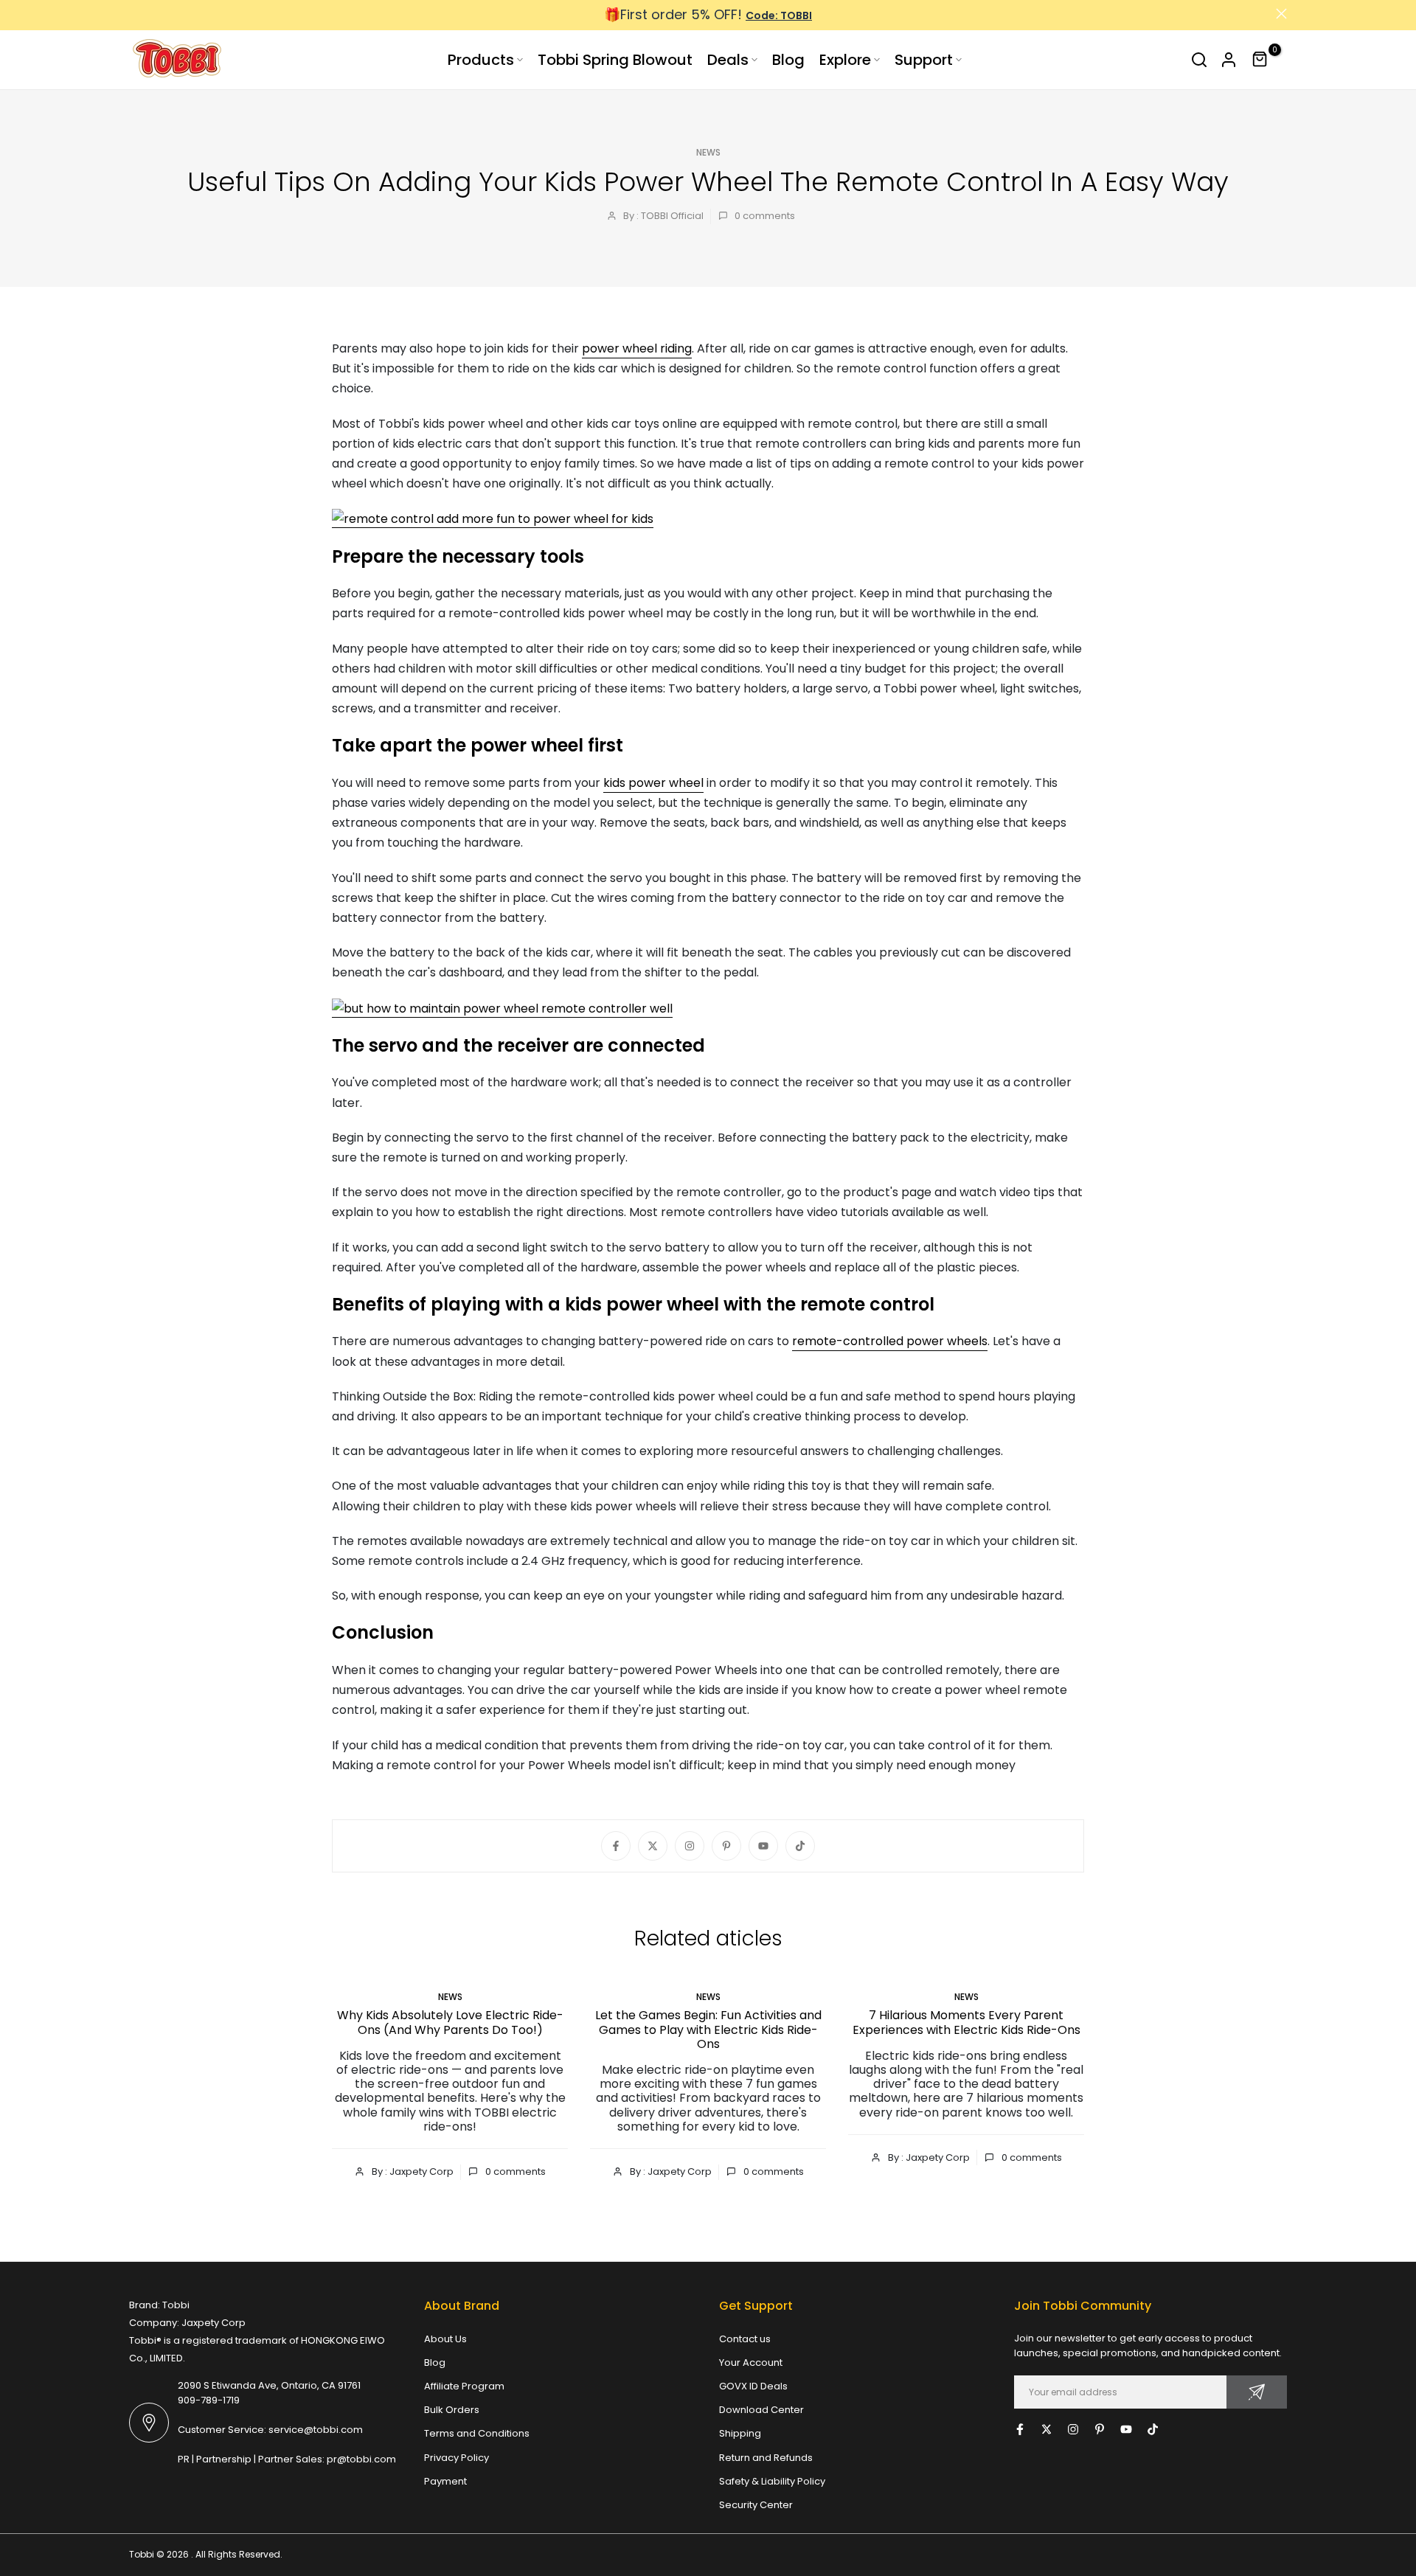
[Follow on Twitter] (653, 1846)
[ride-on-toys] (493, 519)
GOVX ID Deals (753, 2386)
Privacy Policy (457, 2458)
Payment (445, 2481)
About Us (445, 2339)
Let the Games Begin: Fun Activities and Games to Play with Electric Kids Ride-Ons (708, 2029)
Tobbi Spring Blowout (615, 60)
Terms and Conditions (477, 2433)
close (135, 14)
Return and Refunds (766, 2458)
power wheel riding (637, 348)
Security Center (756, 2505)
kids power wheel (653, 783)
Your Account (751, 2363)
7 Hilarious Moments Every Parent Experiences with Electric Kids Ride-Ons (966, 2022)
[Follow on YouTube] (763, 1846)
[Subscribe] (1257, 2392)
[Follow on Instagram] (690, 1846)
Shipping (740, 2433)
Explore (845, 60)
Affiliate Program (464, 2386)
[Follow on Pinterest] (726, 1846)
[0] (1260, 60)
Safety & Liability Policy (772, 2481)
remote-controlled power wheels (890, 1341)
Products (481, 60)
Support (924, 60)
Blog (788, 60)
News (708, 152)
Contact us (745, 2339)
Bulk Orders (452, 2410)
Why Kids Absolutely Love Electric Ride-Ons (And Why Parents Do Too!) (450, 2022)
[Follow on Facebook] (616, 1846)
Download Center (761, 2410)
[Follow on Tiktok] (800, 1846)
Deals (728, 60)
